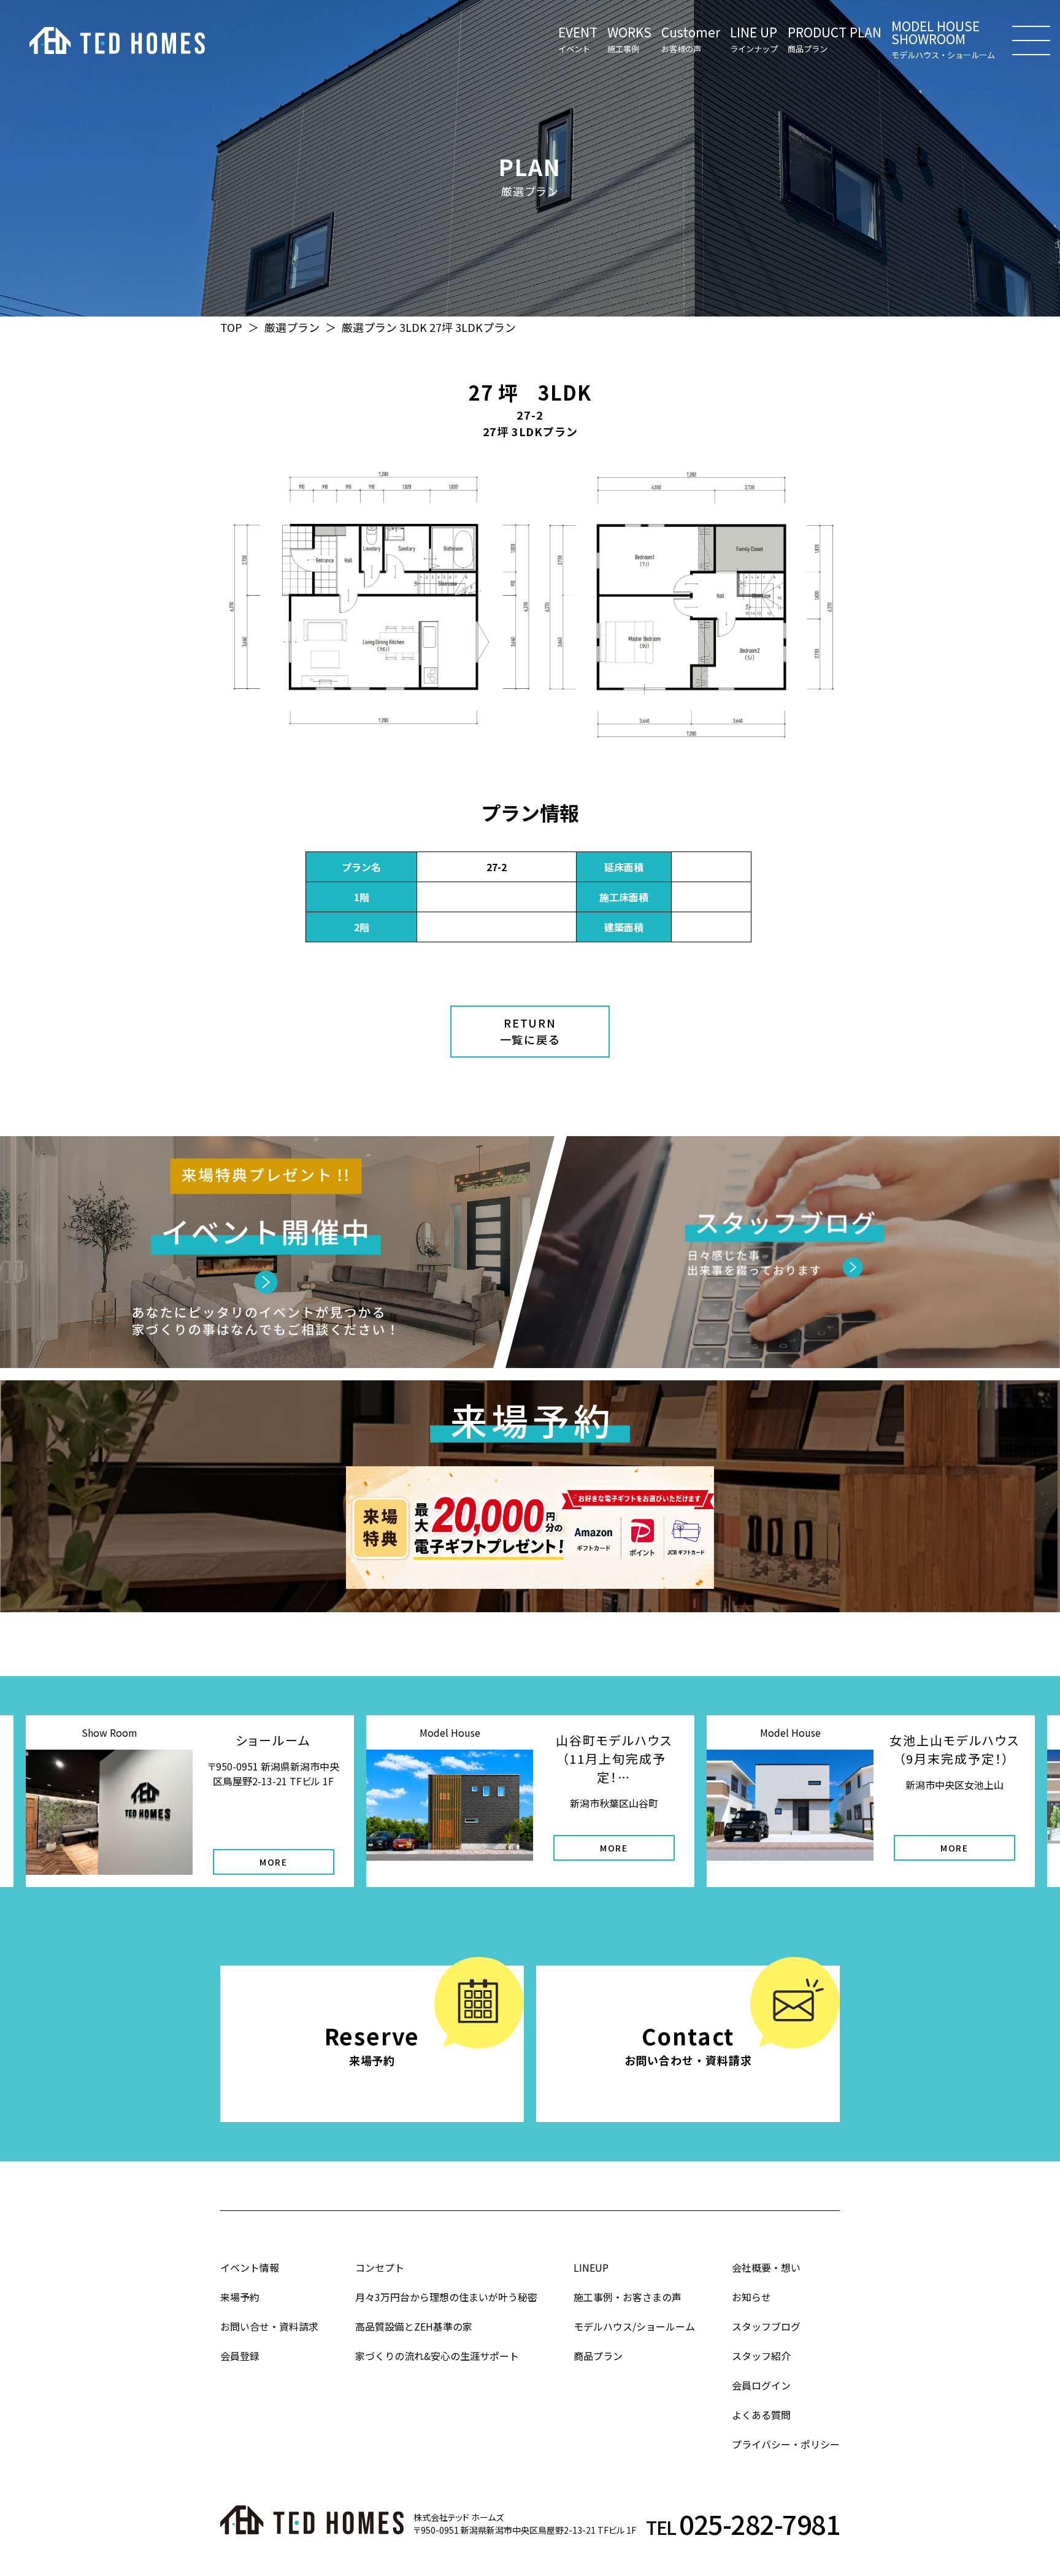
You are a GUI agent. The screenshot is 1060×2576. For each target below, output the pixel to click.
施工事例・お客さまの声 (628, 2297)
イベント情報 (250, 2267)
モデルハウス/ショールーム (634, 2326)
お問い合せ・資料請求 (269, 2326)
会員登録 (240, 2356)
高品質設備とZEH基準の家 (414, 2326)
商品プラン (598, 2356)
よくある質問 (761, 2415)
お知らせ (751, 2297)
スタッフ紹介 (761, 2356)
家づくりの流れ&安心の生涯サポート (437, 2356)
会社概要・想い (766, 2267)
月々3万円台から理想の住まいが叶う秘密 (446, 2297)
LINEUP (591, 2267)
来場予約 (240, 2297)
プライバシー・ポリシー (786, 2444)
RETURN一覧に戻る (530, 1031)
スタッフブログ (766, 2326)
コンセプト (380, 2267)
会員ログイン (761, 2385)
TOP (231, 327)
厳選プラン (292, 327)
